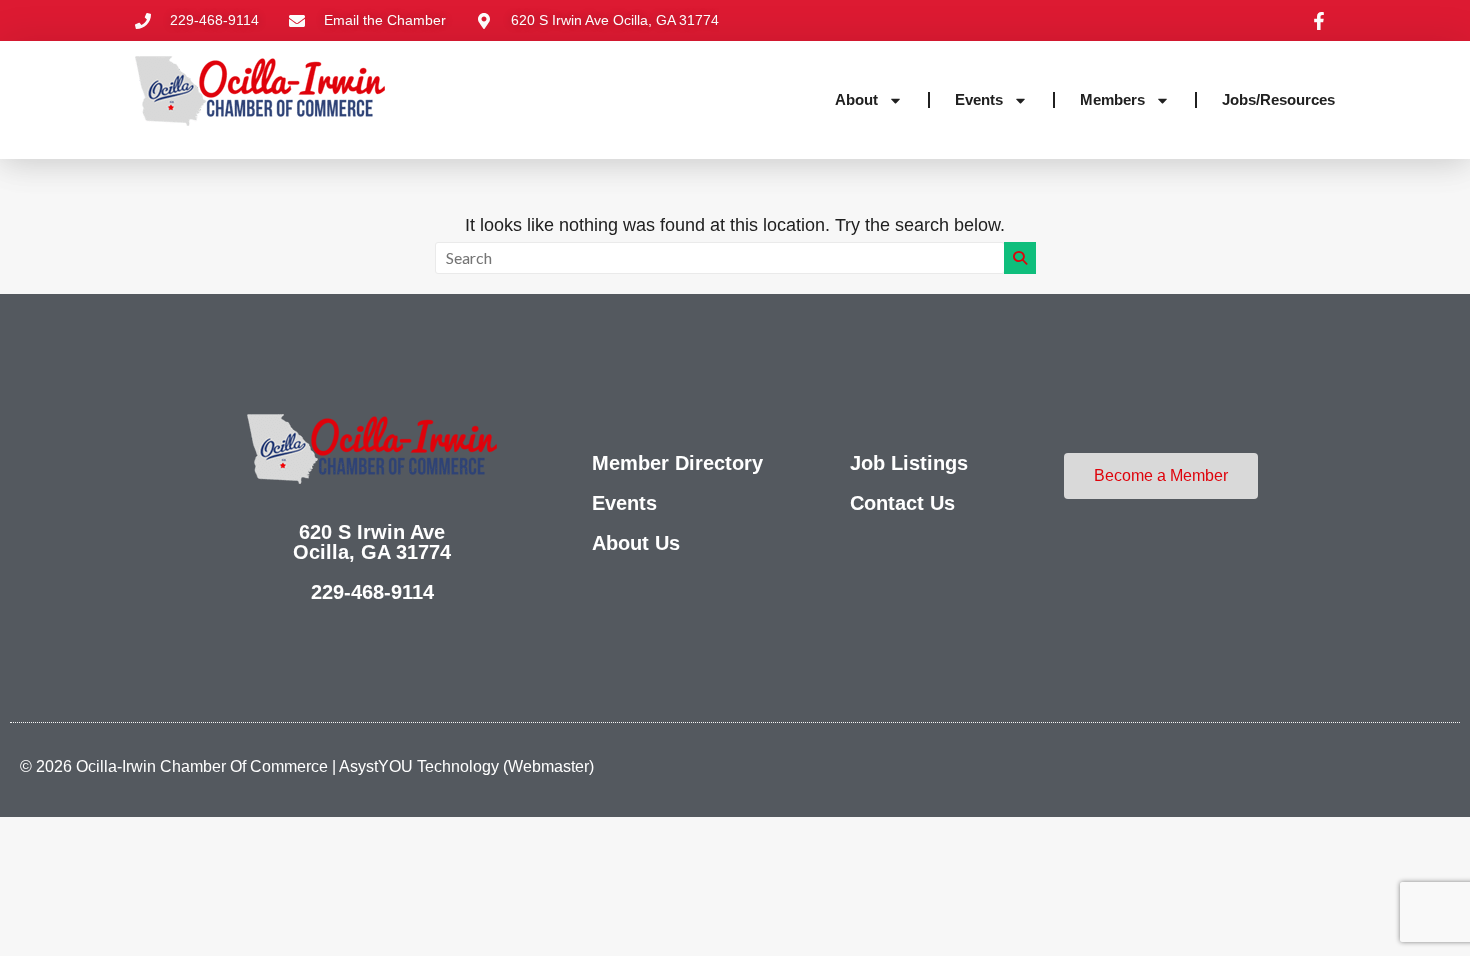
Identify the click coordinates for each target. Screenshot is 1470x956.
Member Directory (677, 463)
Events (979, 99)
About (856, 99)
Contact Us (902, 503)
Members (1112, 99)
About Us (636, 543)
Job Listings (909, 463)
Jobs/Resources (1278, 99)
